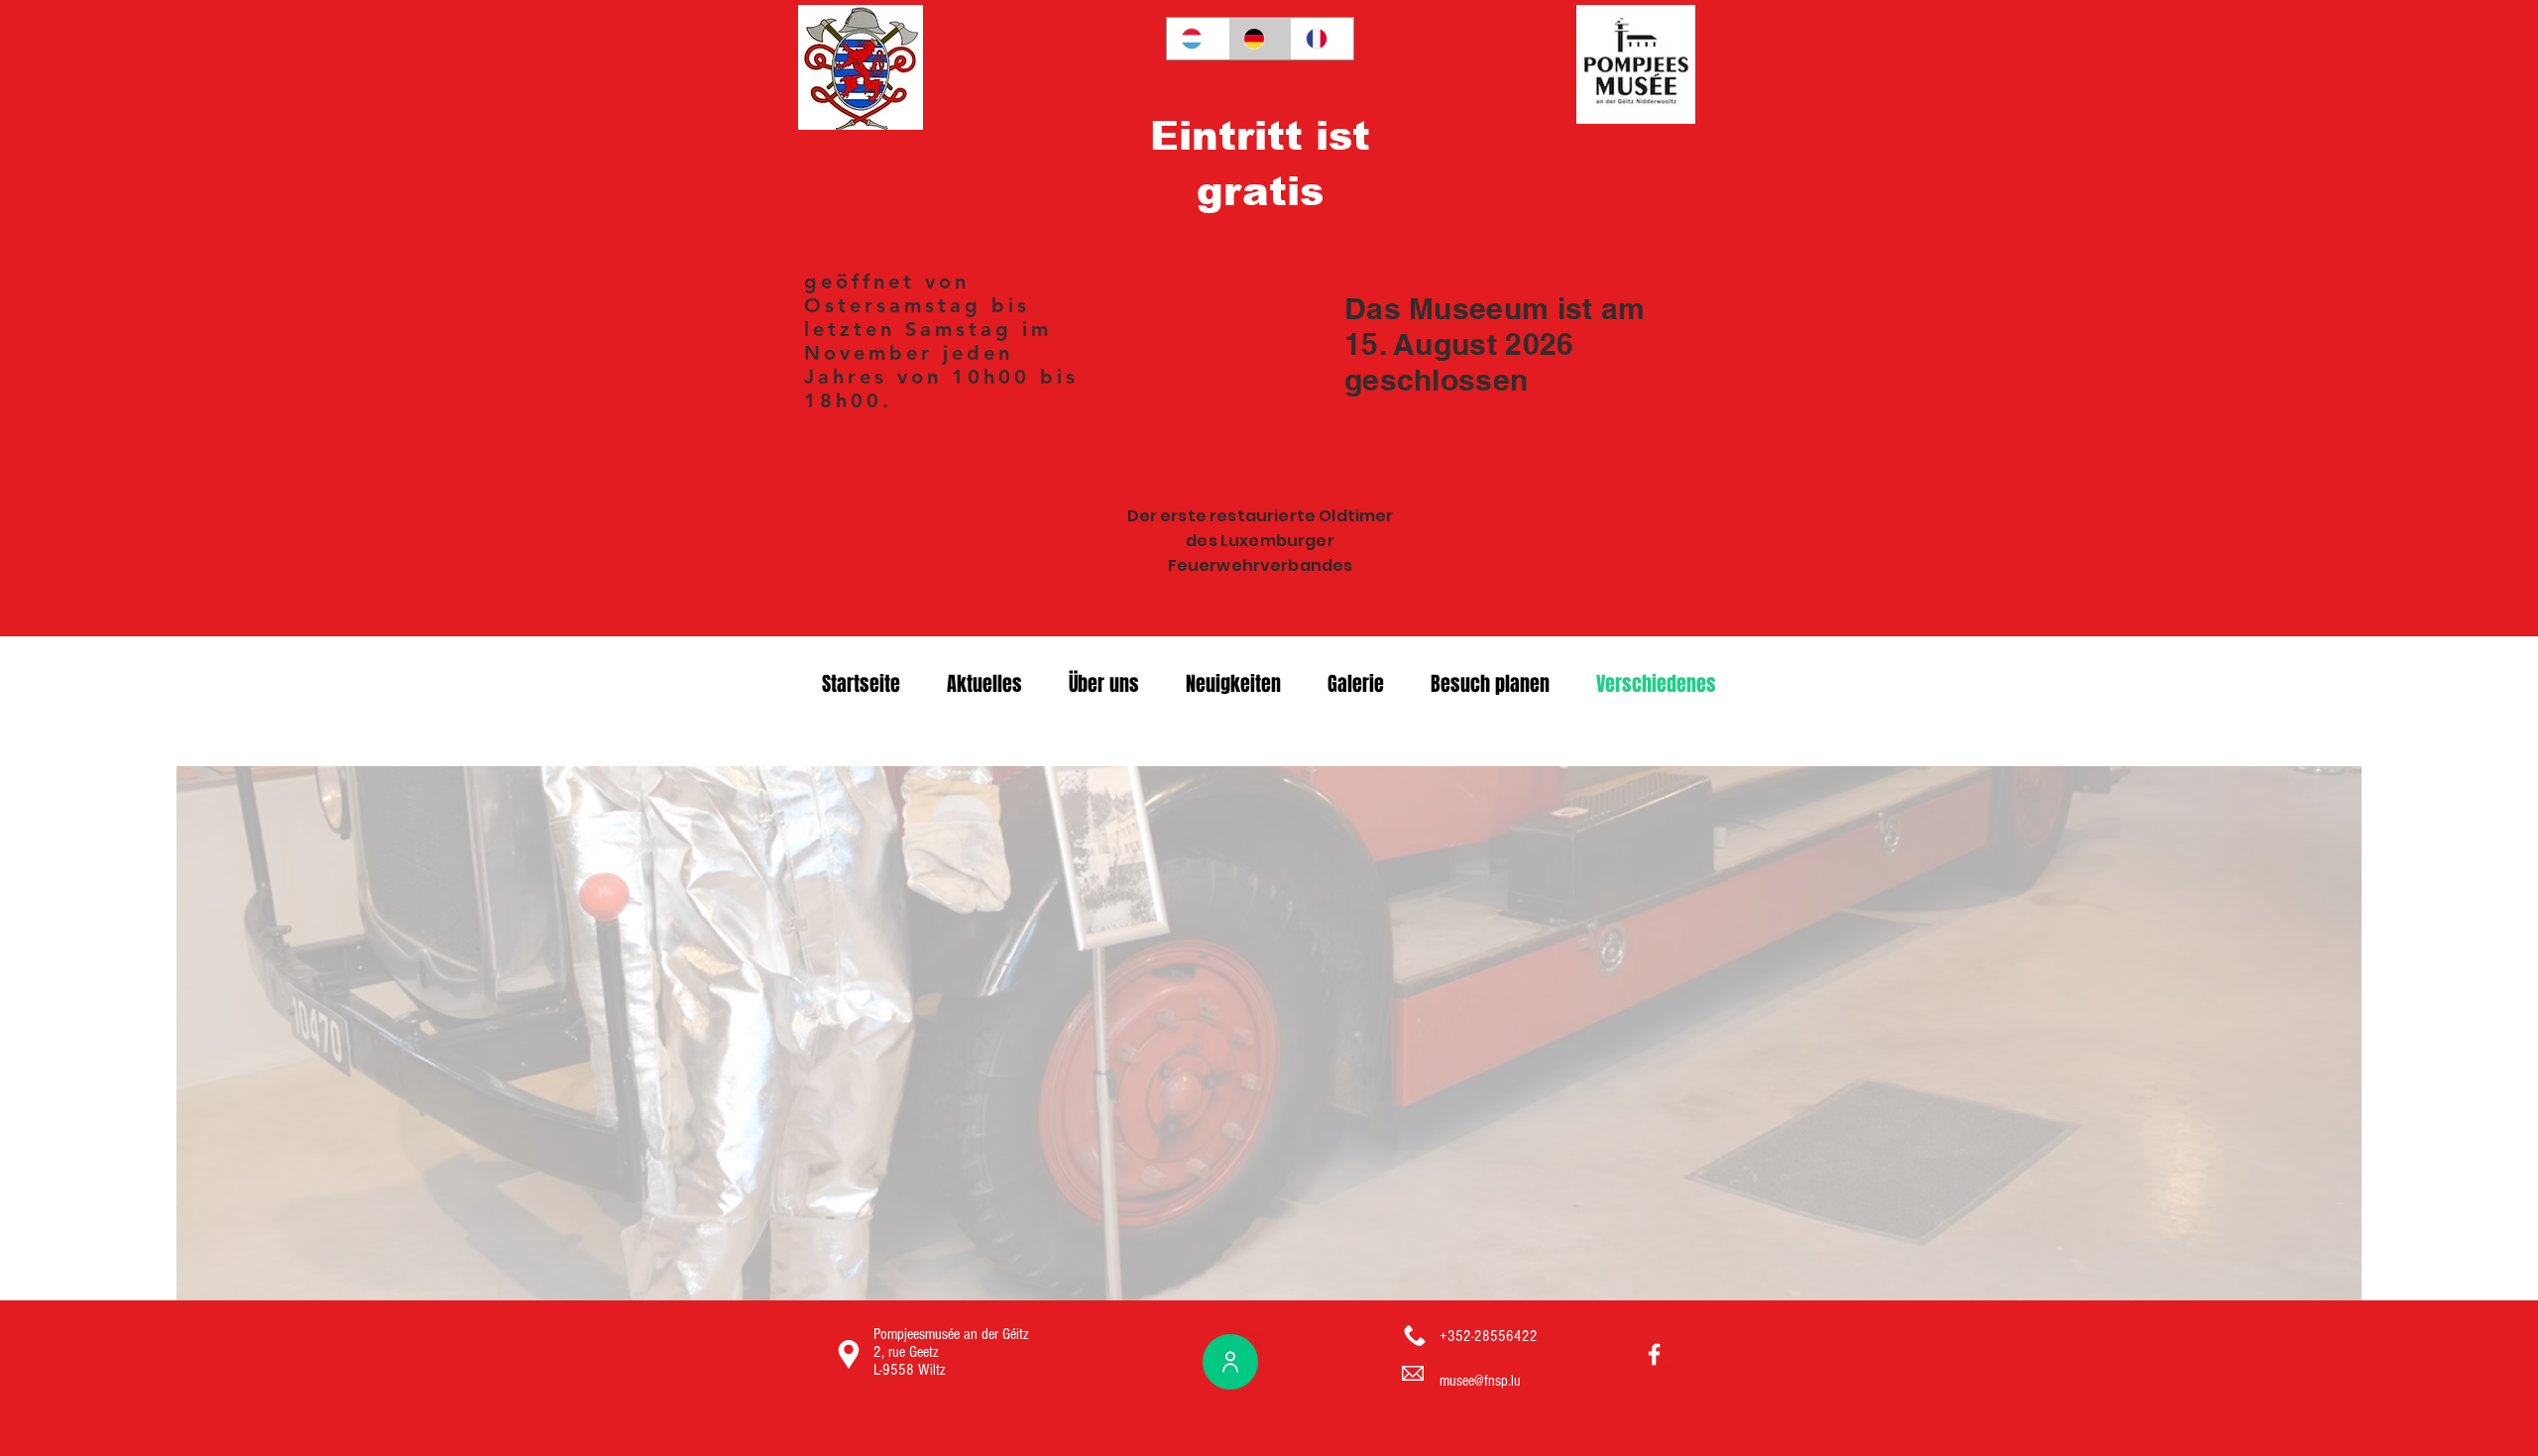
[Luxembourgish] (1198, 39)
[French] (1322, 39)
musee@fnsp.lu (1480, 1381)
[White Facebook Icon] (1654, 1354)
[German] (1260, 39)
